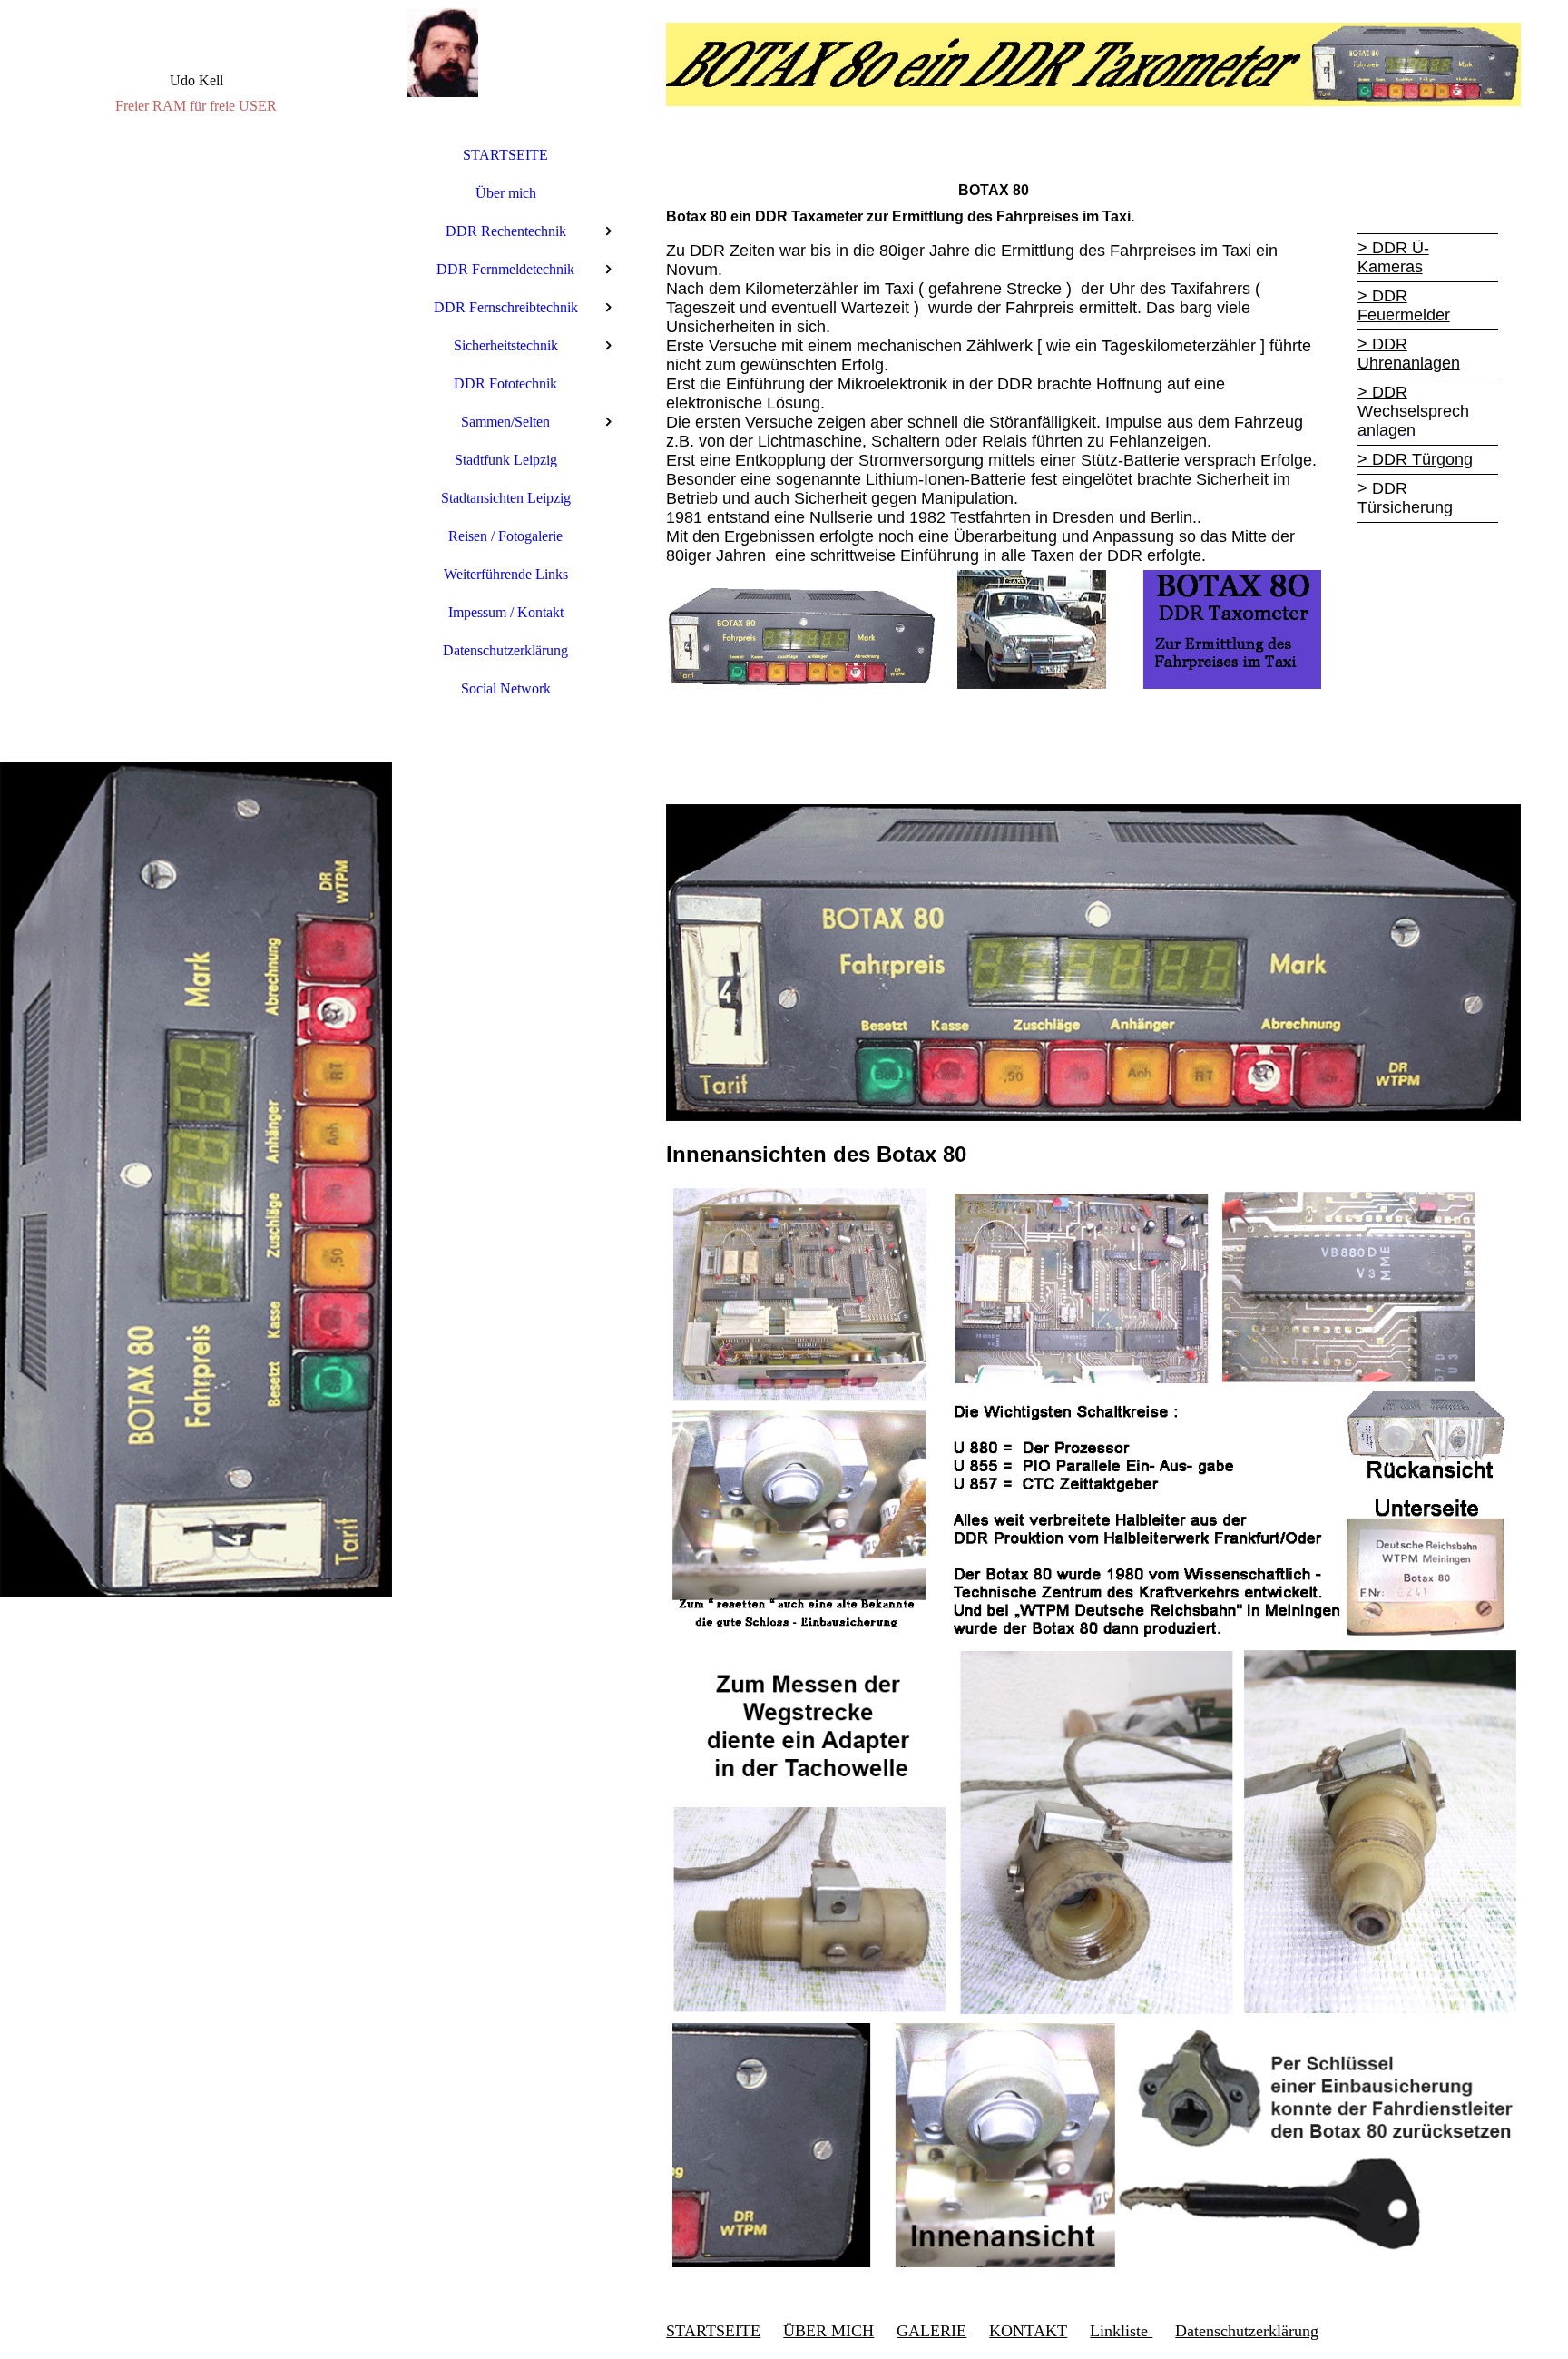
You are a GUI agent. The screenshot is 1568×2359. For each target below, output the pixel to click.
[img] (196, 1179)
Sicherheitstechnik (506, 345)
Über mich (506, 193)
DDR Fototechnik (505, 383)
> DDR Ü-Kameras (1393, 257)
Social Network (506, 688)
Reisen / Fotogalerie (505, 536)
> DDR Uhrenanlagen (1409, 354)
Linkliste (1121, 2331)
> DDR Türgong (1415, 459)
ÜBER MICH (828, 2331)
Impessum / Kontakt (506, 612)
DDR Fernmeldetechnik (505, 269)
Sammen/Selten (505, 422)
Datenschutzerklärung (505, 650)
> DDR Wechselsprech (1413, 402)
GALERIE (931, 2331)
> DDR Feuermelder (1404, 305)
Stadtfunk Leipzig (506, 460)
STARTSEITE (505, 155)
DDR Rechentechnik (506, 231)
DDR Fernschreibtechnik (506, 307)
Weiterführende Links (506, 574)
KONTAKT (1028, 2331)
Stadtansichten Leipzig (506, 498)
